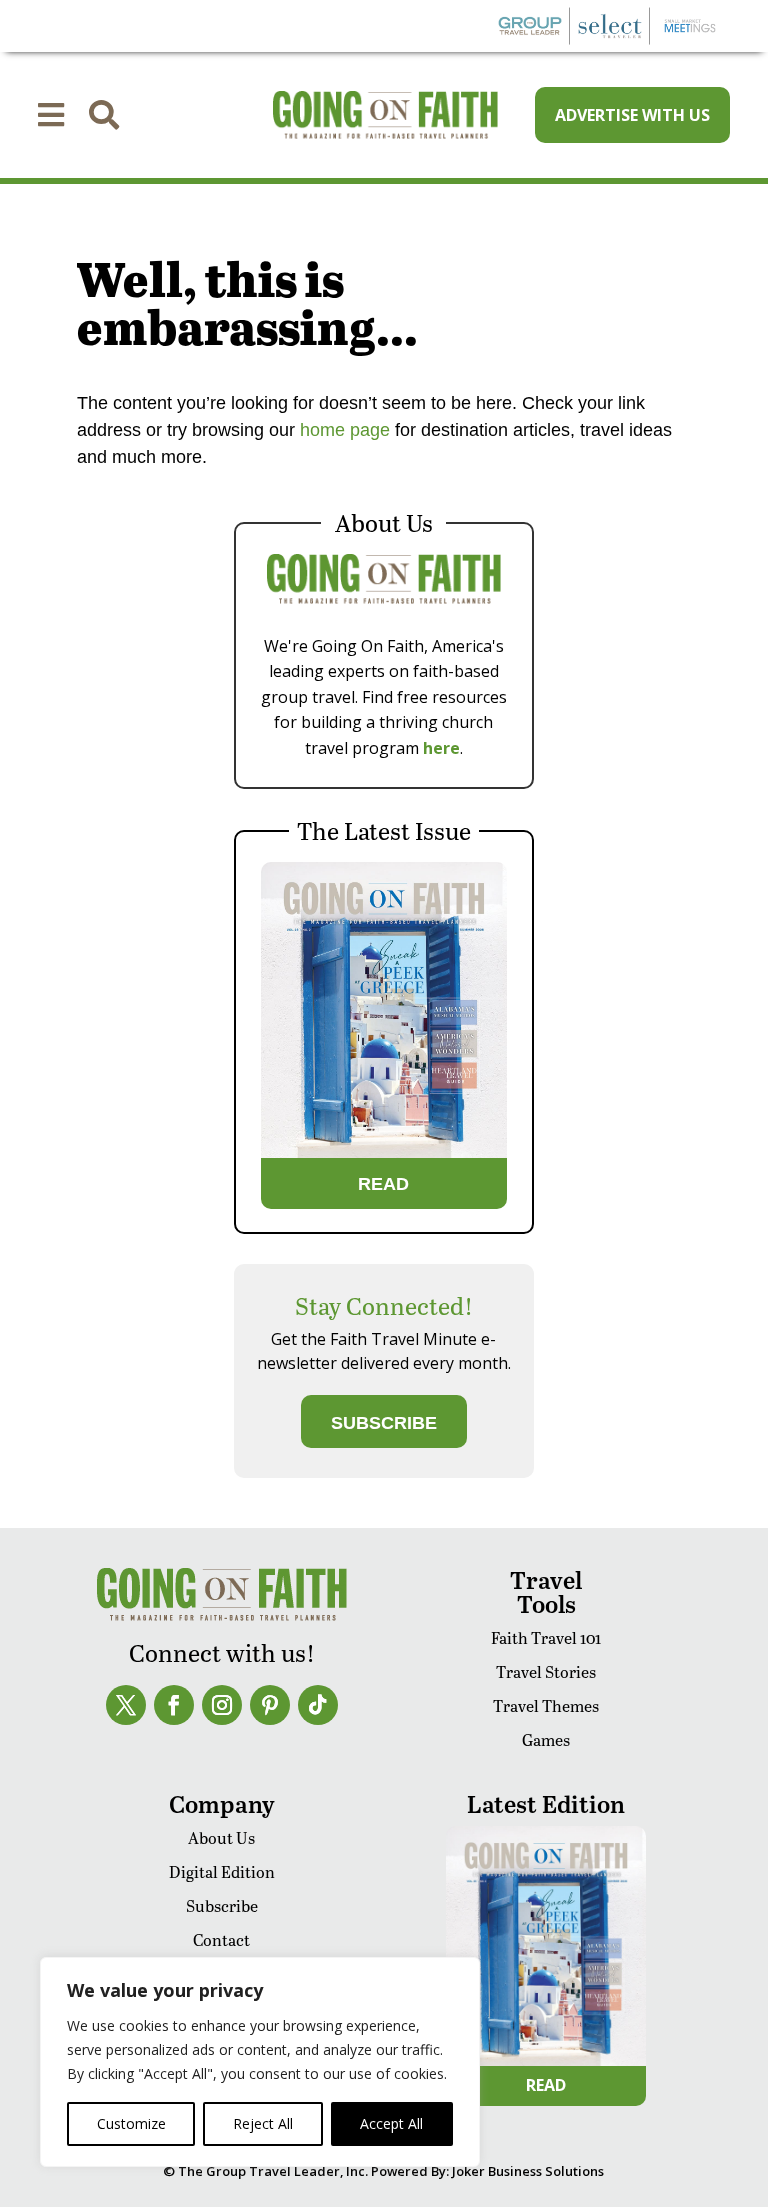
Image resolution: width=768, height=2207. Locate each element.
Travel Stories (546, 1671)
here (441, 748)
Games (546, 1739)
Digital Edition (222, 1871)
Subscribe (222, 1905)
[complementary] (260, 2062)
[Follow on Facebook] (174, 1705)
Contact (221, 1939)
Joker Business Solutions (528, 2171)
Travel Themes (546, 1705)
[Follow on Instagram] (222, 1705)
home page (342, 430)
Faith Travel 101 (546, 1637)
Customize (131, 2123)
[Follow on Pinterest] (270, 1705)
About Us (221, 1837)
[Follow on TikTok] (318, 1705)
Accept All (391, 2123)
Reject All (263, 2123)
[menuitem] (51, 115)
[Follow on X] (126, 1705)
